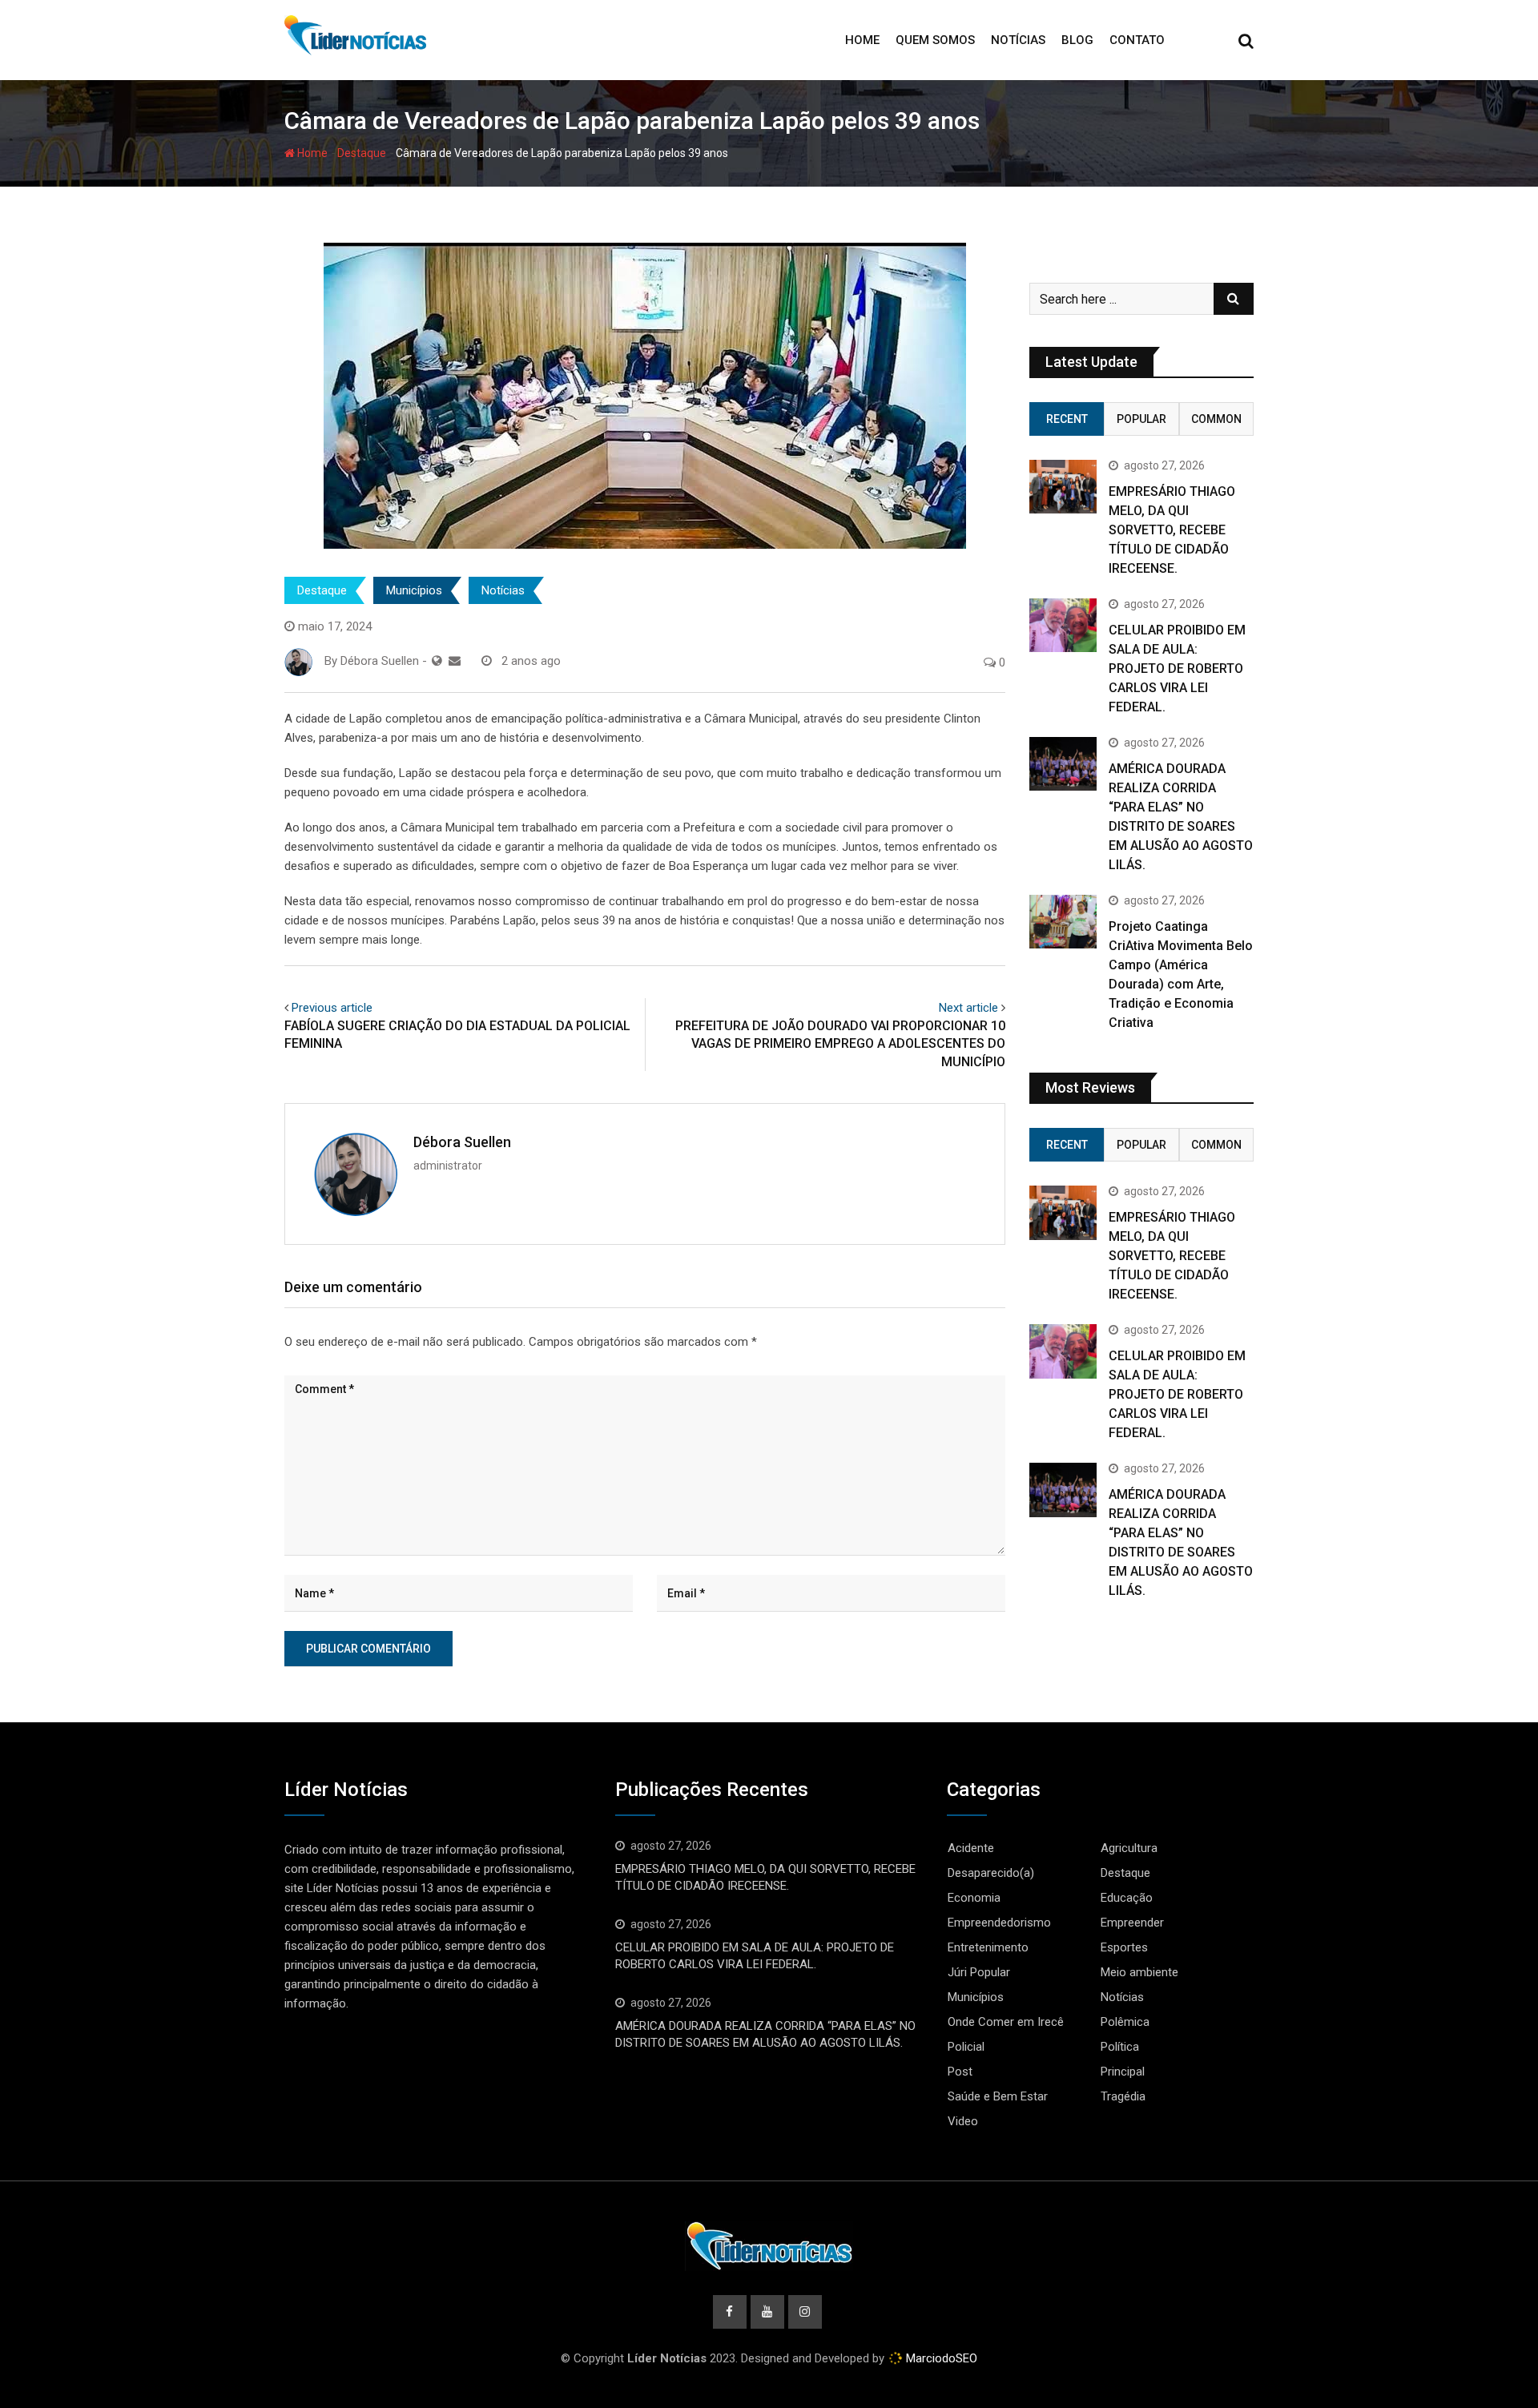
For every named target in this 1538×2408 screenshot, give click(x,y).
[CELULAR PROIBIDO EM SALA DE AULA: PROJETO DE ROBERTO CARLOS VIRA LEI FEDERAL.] (1063, 625)
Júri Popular (979, 1972)
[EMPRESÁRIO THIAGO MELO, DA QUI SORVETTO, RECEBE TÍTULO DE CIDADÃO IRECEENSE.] (1063, 487)
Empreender (1132, 1923)
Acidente (971, 1848)
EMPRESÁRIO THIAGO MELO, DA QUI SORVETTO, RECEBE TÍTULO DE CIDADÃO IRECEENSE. (1172, 530)
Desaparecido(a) (991, 1873)
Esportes (1124, 1947)
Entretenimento (988, 1947)
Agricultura (1129, 1848)
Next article (968, 1008)
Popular (1141, 419)
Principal (1123, 2072)
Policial (966, 2047)
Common (1216, 419)
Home (862, 40)
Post (960, 2072)
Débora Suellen (462, 1142)
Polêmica (1125, 2022)
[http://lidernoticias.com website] (437, 661)
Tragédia (1123, 2096)
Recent (1067, 419)
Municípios (414, 590)
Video (963, 2121)
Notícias (1018, 40)
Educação (1127, 1898)
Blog (1077, 40)
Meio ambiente (1139, 1972)
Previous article (332, 1008)
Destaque (362, 153)
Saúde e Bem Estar (998, 2096)
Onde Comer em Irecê (1006, 2022)
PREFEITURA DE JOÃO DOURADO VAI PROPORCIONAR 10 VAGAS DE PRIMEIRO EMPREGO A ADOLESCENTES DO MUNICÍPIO (840, 1044)
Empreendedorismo (999, 1923)
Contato (1137, 40)
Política (1120, 2047)
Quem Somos (935, 40)
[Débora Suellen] (455, 661)
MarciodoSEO (940, 2358)
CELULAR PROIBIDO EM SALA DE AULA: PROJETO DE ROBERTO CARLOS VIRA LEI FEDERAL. (1177, 668)
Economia (974, 1898)
